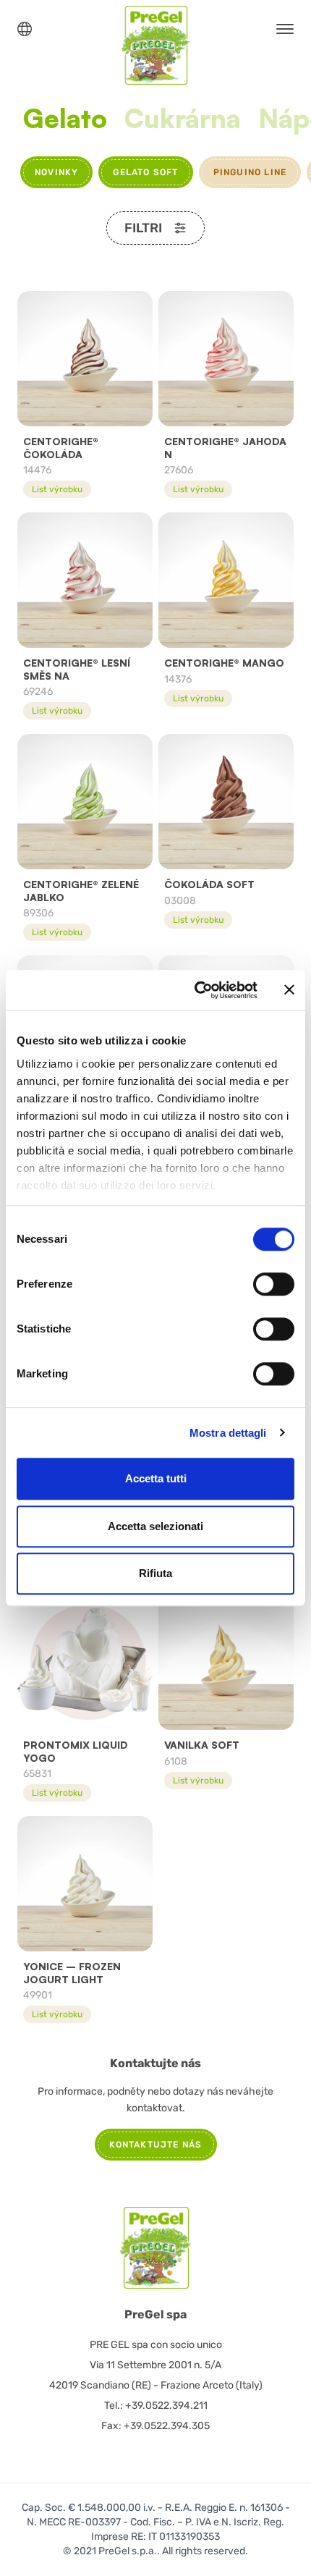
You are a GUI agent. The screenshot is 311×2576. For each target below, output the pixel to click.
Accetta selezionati (155, 1526)
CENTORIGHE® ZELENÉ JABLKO (81, 891)
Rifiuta (155, 1573)
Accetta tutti (156, 1478)
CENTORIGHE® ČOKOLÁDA (61, 448)
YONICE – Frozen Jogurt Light (72, 1973)
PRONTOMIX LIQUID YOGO (76, 1751)
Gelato (65, 119)
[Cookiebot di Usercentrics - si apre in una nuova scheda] (196, 990)
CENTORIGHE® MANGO (224, 663)
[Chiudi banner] (289, 990)
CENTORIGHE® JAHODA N (225, 448)
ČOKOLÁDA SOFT (209, 884)
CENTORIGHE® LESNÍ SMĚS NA (77, 669)
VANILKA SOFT (202, 1745)
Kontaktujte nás (156, 2145)
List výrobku (57, 489)
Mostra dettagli (228, 1433)
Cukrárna (183, 119)
